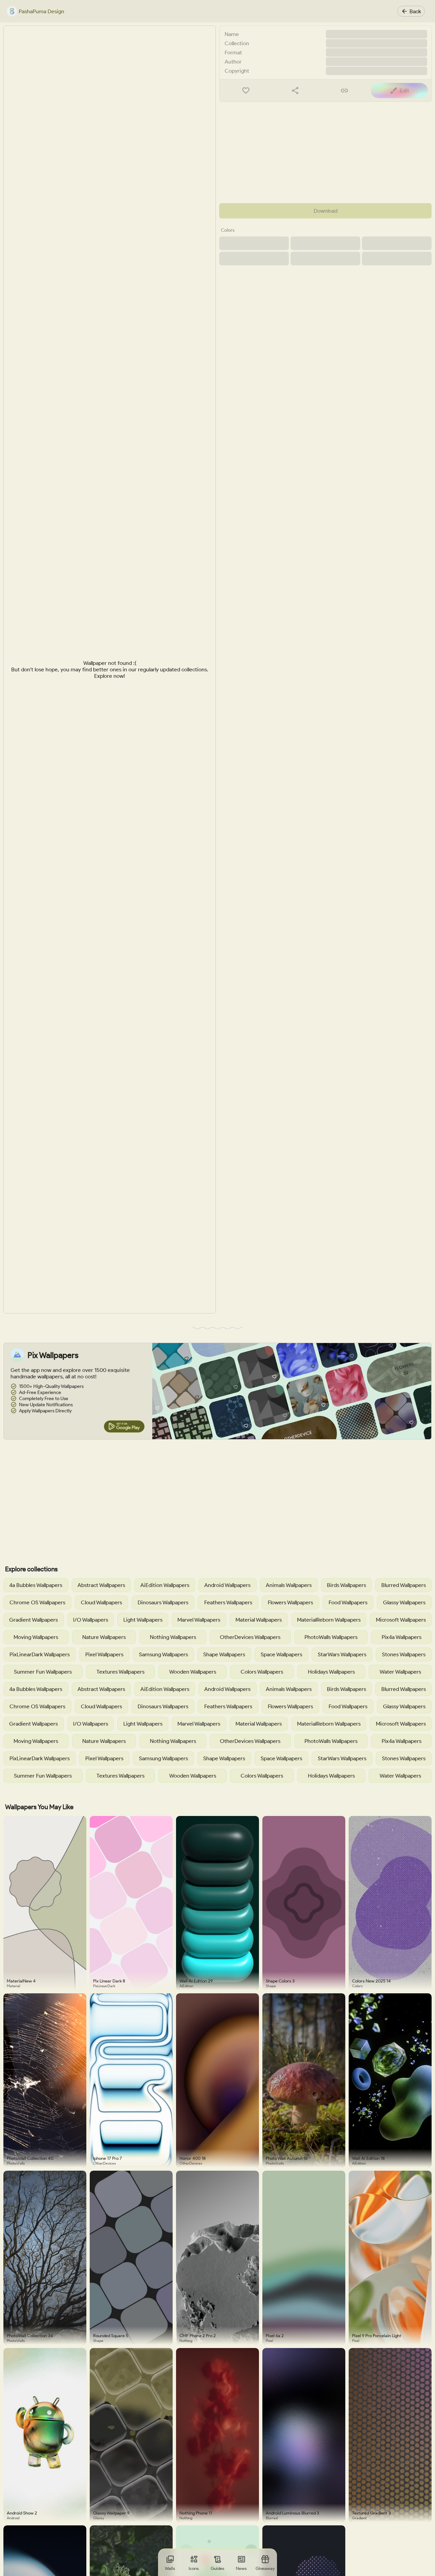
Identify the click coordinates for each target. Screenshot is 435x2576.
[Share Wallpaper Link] (295, 91)
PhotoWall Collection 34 (30, 2336)
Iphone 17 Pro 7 (108, 2158)
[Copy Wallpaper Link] (344, 91)
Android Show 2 (22, 2513)
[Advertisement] (325, 153)
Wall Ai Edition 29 (196, 1981)
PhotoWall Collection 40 (30, 2158)
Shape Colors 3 (280, 1981)
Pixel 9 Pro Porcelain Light (377, 2336)
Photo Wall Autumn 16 (287, 2158)
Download (326, 211)
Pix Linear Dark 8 (109, 1981)
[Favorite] (246, 91)
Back (415, 11)
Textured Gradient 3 (371, 2513)
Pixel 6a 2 (275, 2336)
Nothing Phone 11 (196, 2513)
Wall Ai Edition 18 (368, 2158)
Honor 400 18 (193, 2158)
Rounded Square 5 (111, 2336)
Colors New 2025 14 (371, 1981)
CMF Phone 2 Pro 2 (198, 2336)
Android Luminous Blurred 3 (292, 2513)
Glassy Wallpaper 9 (111, 2513)
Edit (404, 91)
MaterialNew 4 (21, 1981)
